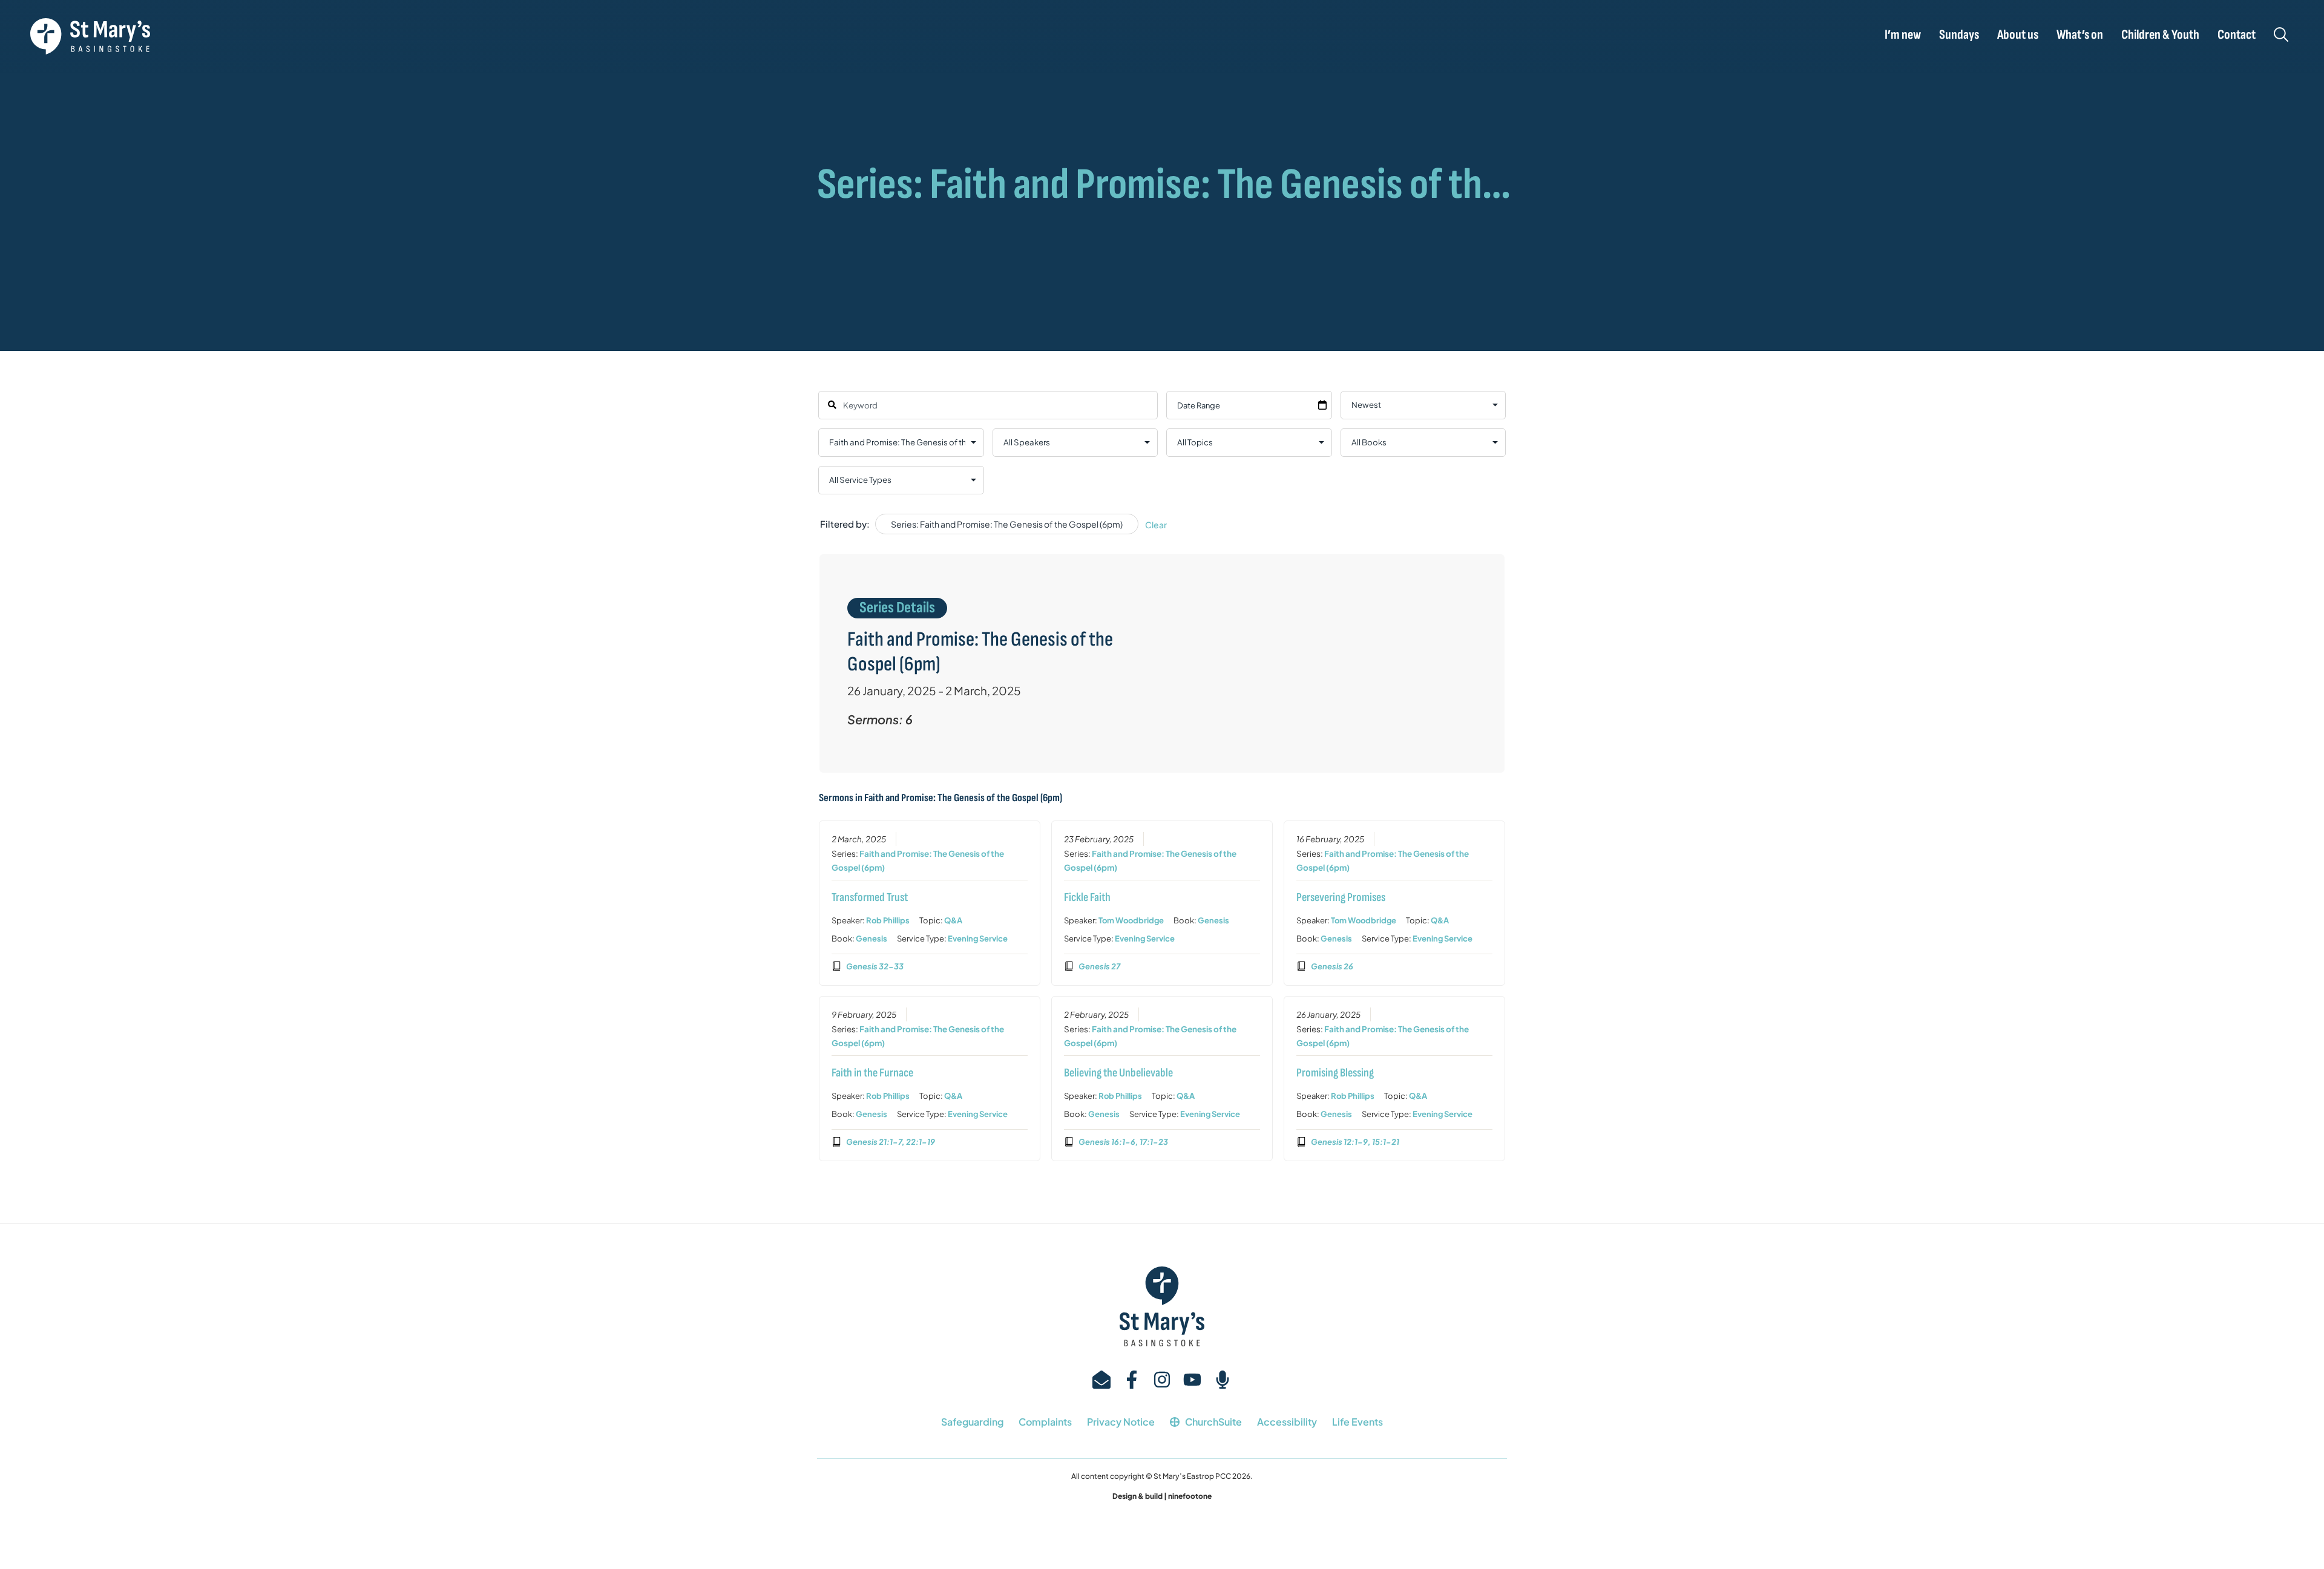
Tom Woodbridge (1131, 920)
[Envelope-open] (1101, 1380)
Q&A (953, 920)
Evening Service (978, 938)
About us (2018, 35)
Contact (2237, 35)
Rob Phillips (888, 920)
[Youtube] (1192, 1380)
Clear (1156, 525)
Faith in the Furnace (872, 1073)
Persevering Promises (1341, 897)
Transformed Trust (870, 897)
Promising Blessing (1335, 1073)
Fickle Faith (1087, 897)
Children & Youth (2160, 35)
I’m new (1903, 35)
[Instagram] (1162, 1380)
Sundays (1959, 35)
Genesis (871, 938)
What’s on (2080, 35)
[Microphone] (1223, 1380)
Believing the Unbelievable (1118, 1073)
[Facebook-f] (1132, 1380)
